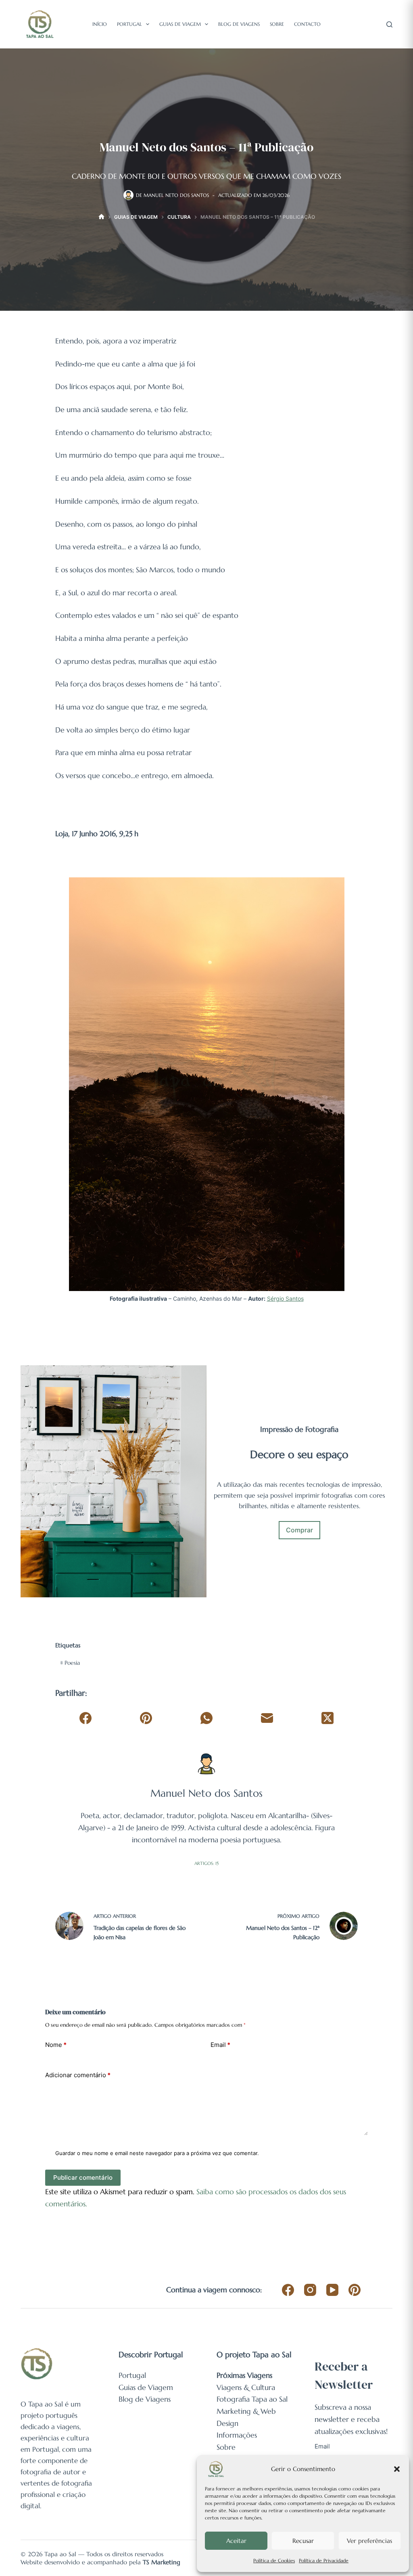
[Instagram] (310, 2290)
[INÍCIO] (101, 217)
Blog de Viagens (239, 24)
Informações (237, 2435)
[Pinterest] (146, 1718)
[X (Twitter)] (327, 1718)
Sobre (277, 24)
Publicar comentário (83, 2177)
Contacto (307, 24)
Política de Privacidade (324, 2560)
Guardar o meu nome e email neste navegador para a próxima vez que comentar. (157, 2153)
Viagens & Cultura (246, 2387)
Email (220, 2045)
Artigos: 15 (206, 1863)
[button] (397, 2469)
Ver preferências (369, 2541)
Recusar (303, 2541)
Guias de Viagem (180, 24)
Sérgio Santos (285, 1298)
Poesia (70, 1663)
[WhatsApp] (207, 1718)
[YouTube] (332, 2290)
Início (100, 24)
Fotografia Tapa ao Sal (252, 2399)
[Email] (267, 1718)
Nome (56, 2045)
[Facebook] (86, 1718)
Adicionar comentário (78, 2075)
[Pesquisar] (389, 24)
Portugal (129, 24)
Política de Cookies (274, 2560)
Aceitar (236, 2541)
